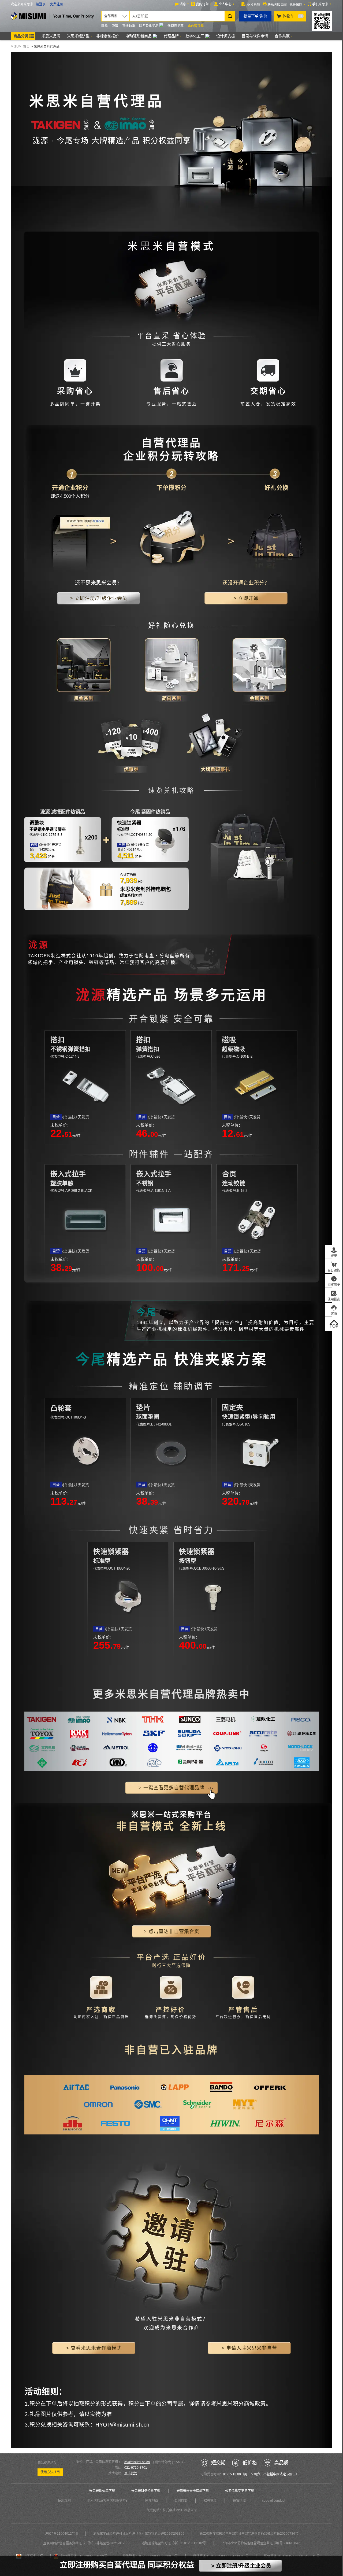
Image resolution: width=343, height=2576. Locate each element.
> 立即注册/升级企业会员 (241, 2566)
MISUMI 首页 (20, 47)
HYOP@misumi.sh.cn (122, 2425)
